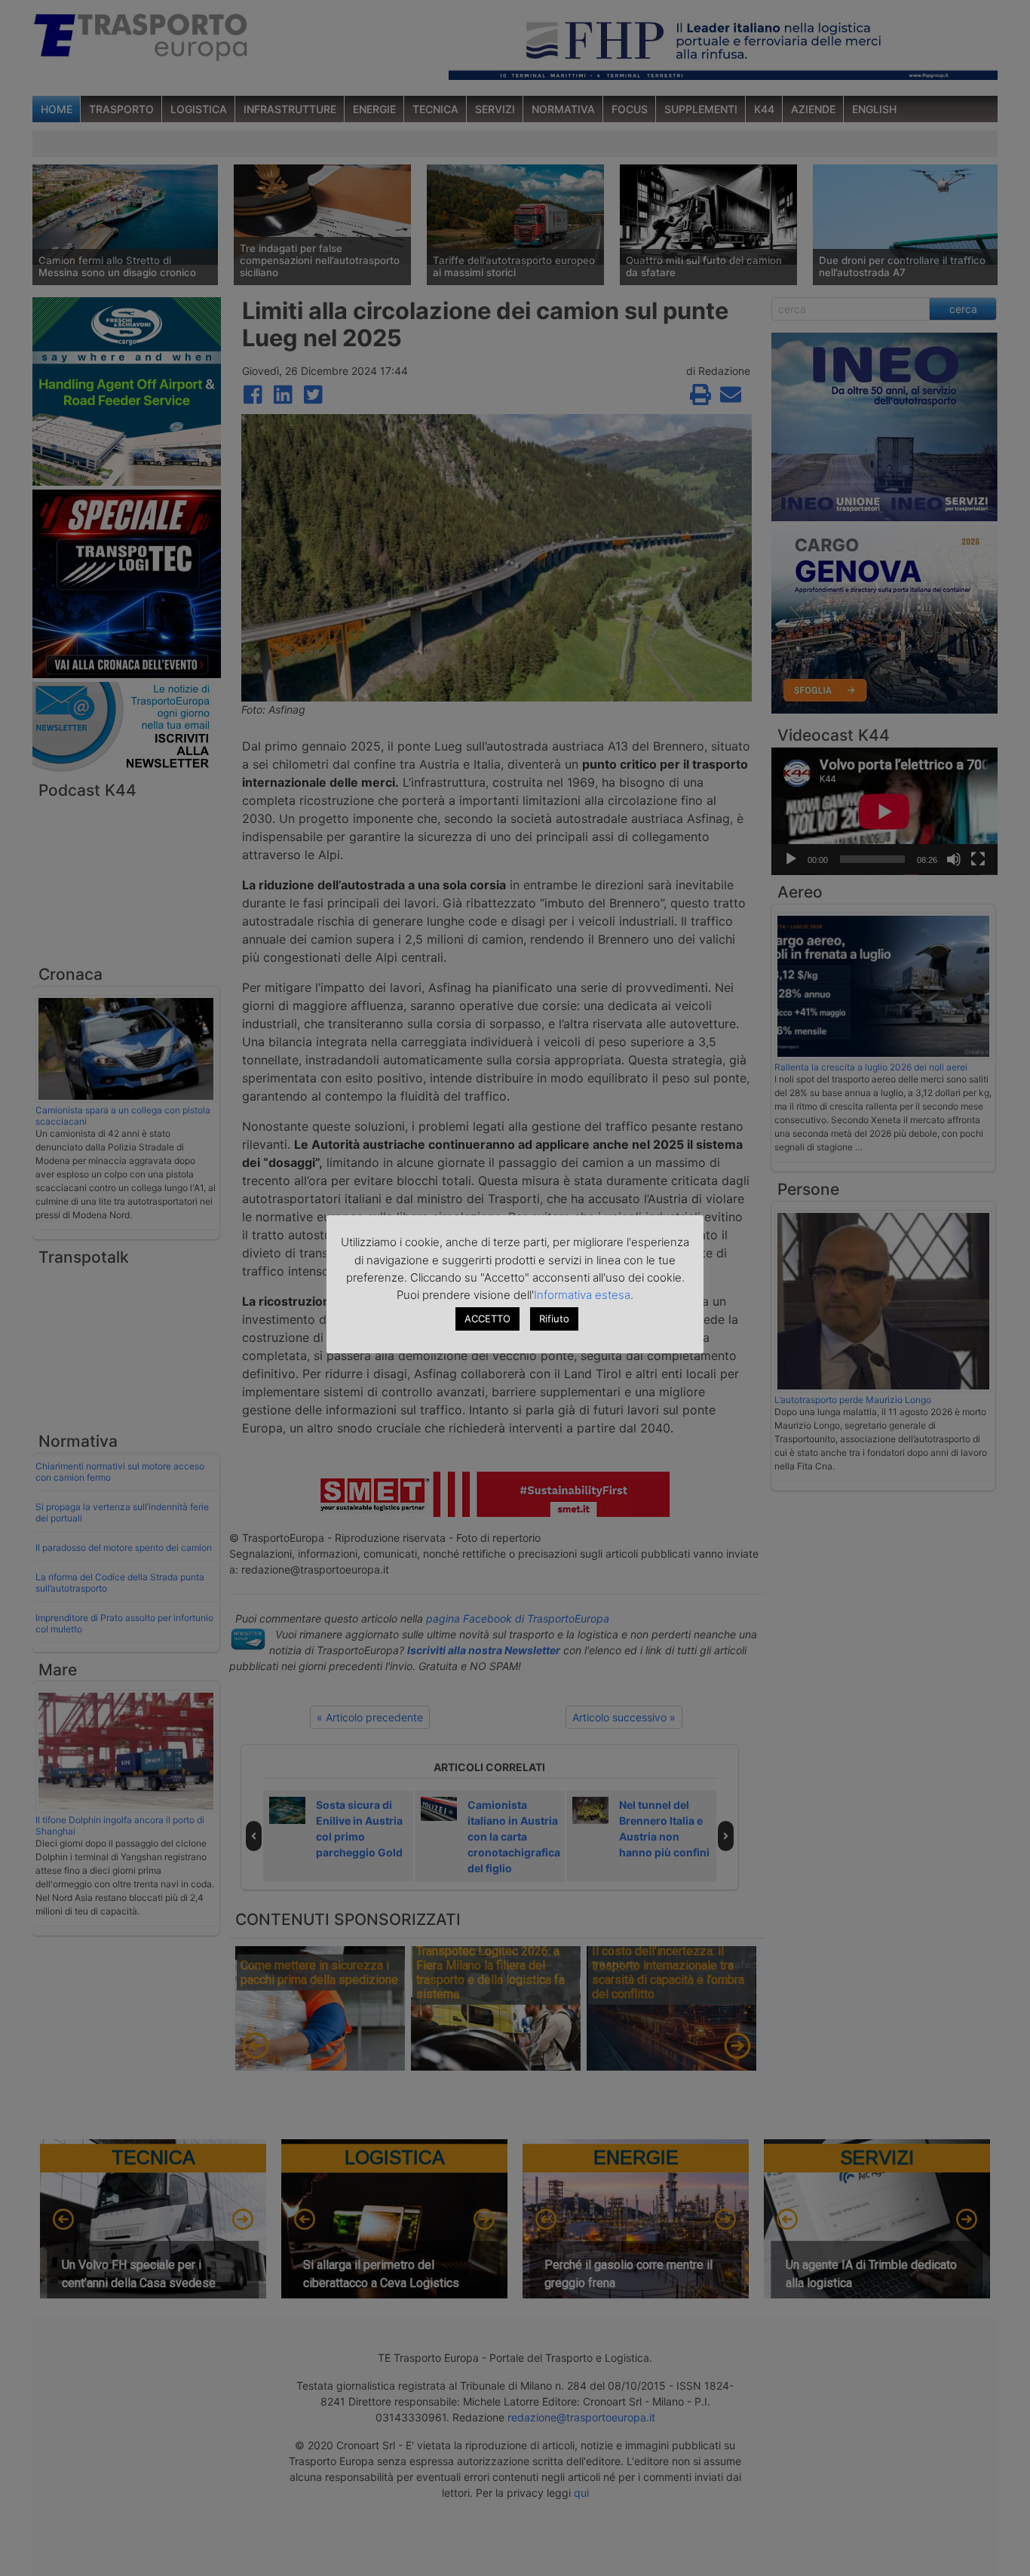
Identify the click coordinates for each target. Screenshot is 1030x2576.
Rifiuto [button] (554, 1319)
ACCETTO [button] (487, 1319)
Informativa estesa (582, 1295)
